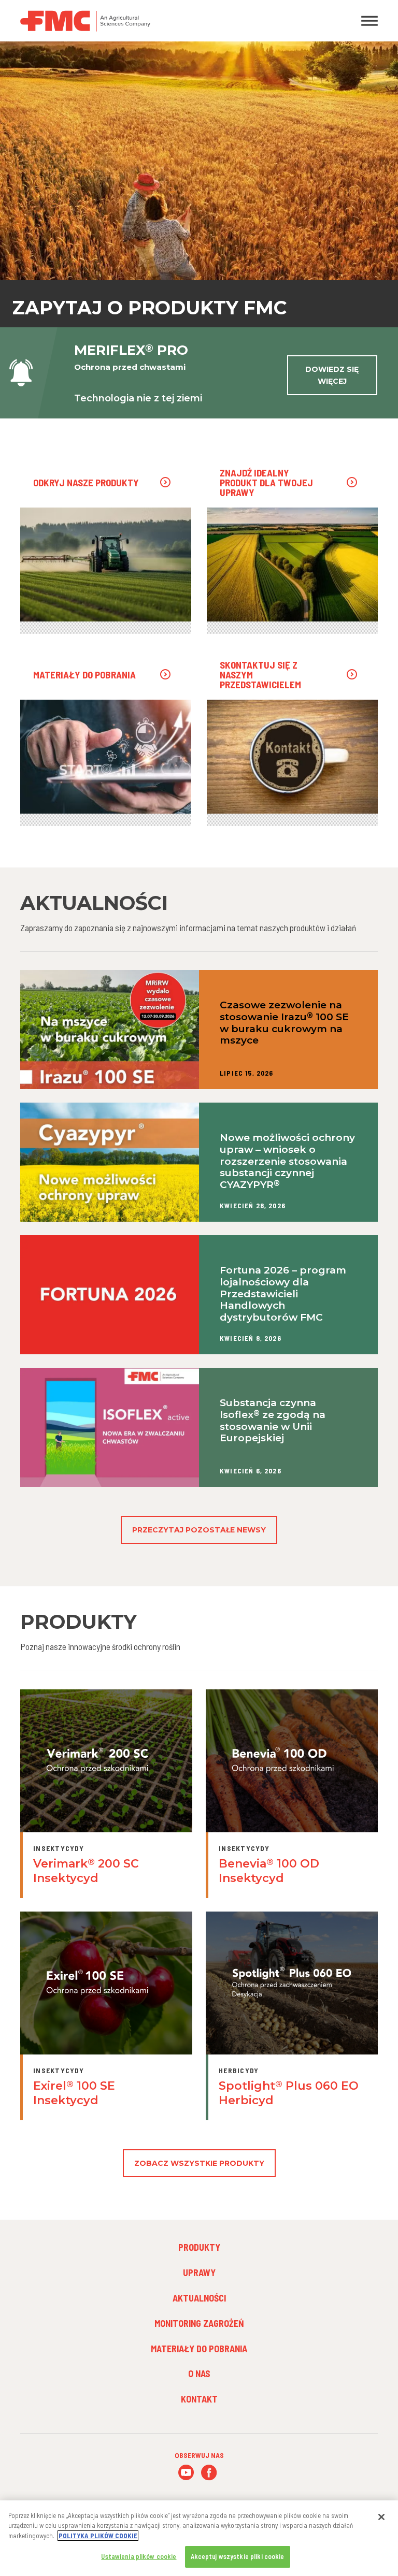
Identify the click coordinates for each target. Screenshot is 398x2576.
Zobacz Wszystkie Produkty (199, 2163)
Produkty (199, 2247)
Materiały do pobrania (199, 2349)
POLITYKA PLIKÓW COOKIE (98, 2536)
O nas (199, 2374)
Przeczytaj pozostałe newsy (199, 1530)
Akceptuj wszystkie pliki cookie (238, 2556)
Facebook (209, 2473)
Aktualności (199, 2298)
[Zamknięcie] (381, 2517)
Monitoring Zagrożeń (199, 2323)
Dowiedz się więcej (332, 375)
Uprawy (199, 2273)
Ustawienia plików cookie (139, 2556)
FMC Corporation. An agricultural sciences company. (152, 21)
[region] (199, 2538)
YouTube (186, 2473)
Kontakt (199, 2399)
